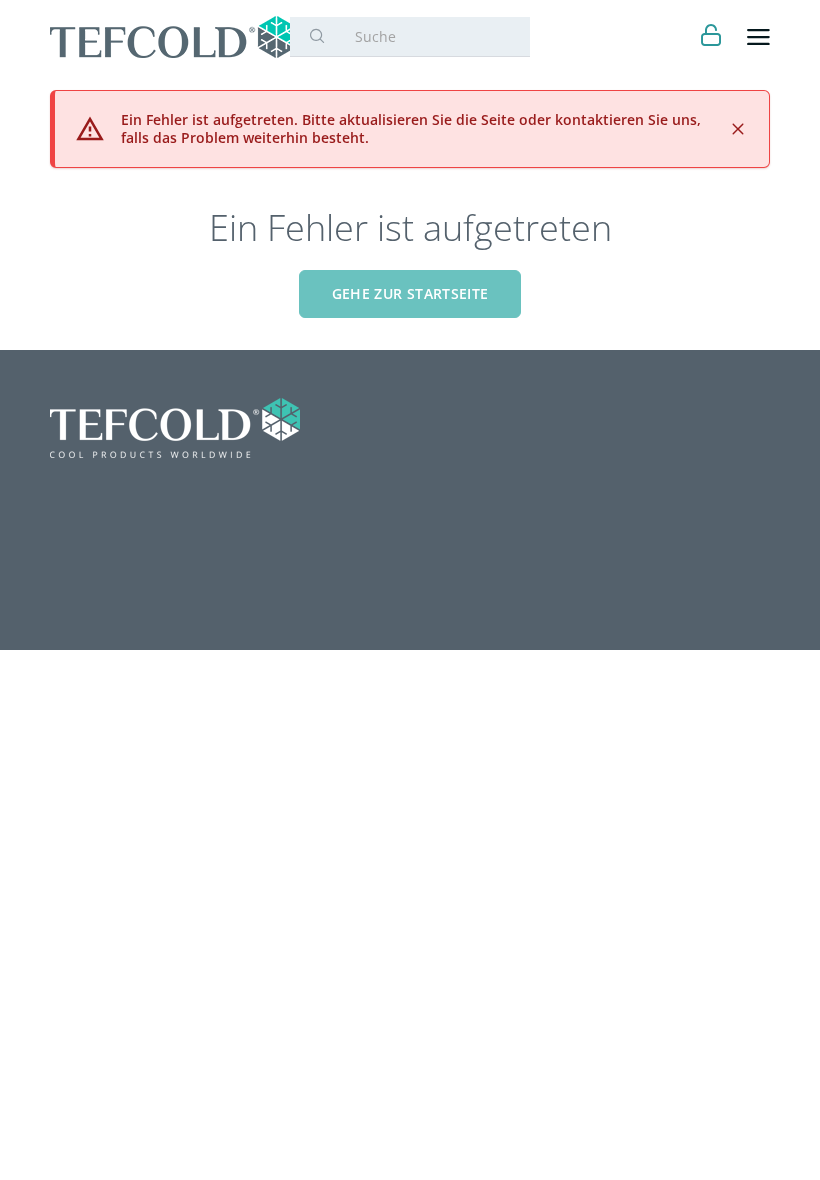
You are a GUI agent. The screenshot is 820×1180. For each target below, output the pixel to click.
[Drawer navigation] (758, 37)
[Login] (711, 37)
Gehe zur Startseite (410, 293)
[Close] (737, 129)
